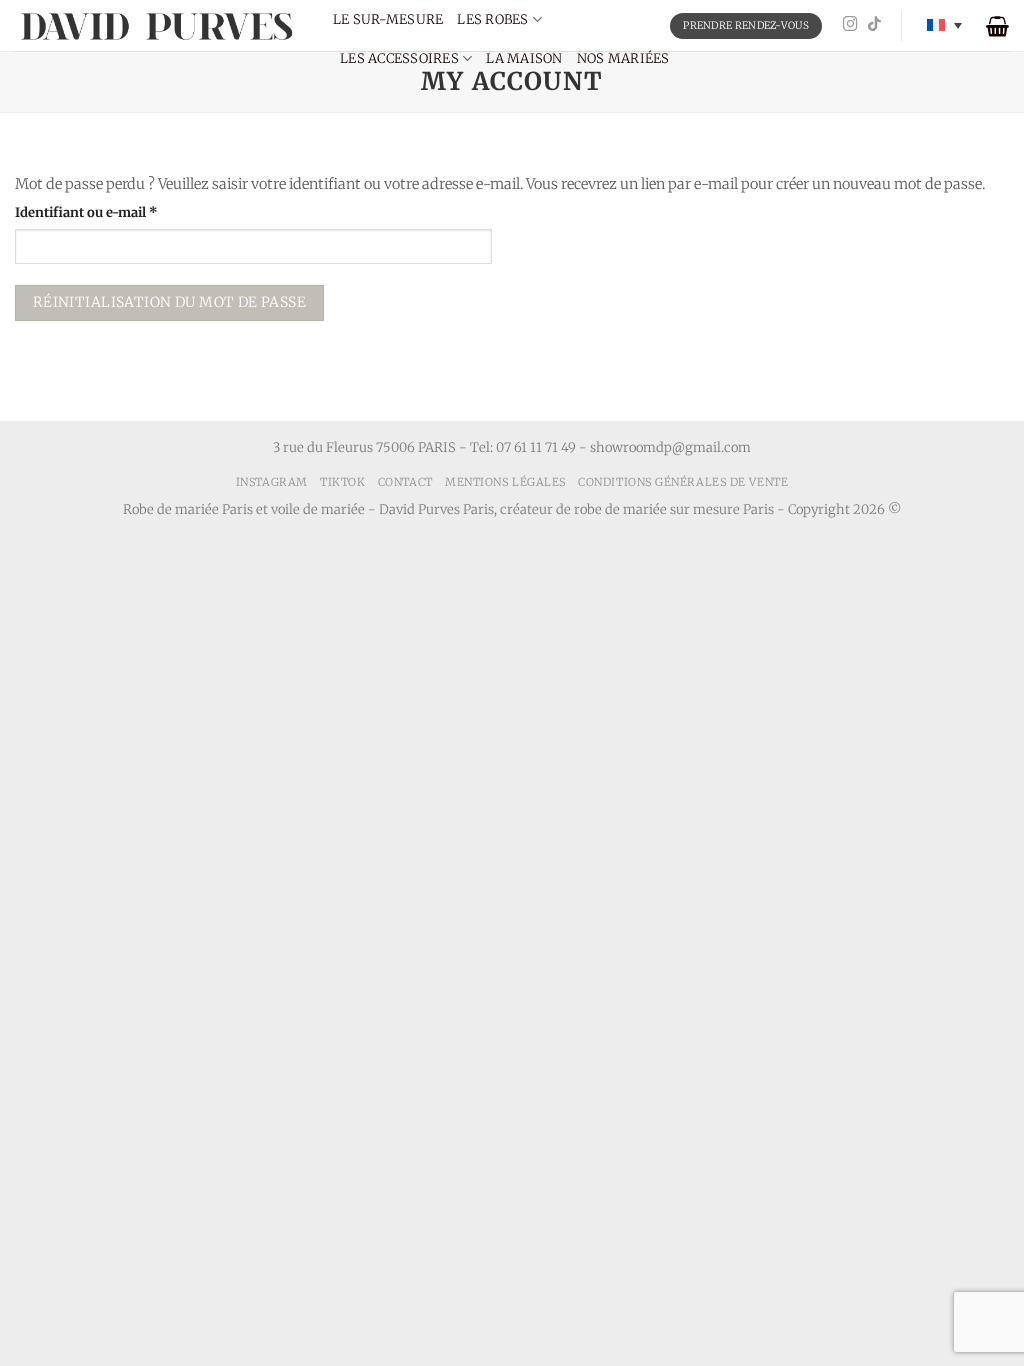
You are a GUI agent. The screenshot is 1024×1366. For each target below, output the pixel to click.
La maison (524, 58)
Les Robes (492, 19)
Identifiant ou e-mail (121, 212)
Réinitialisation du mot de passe (169, 302)
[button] (997, 26)
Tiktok (342, 482)
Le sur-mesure (388, 19)
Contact (405, 482)
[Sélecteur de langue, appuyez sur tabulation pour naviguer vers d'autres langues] (944, 25)
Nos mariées (623, 58)
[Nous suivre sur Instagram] (850, 25)
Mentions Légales (505, 482)
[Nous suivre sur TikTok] (874, 25)
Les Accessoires (399, 58)
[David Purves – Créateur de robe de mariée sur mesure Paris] (159, 25)
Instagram (272, 482)
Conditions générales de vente (683, 482)
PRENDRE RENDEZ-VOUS (746, 25)
